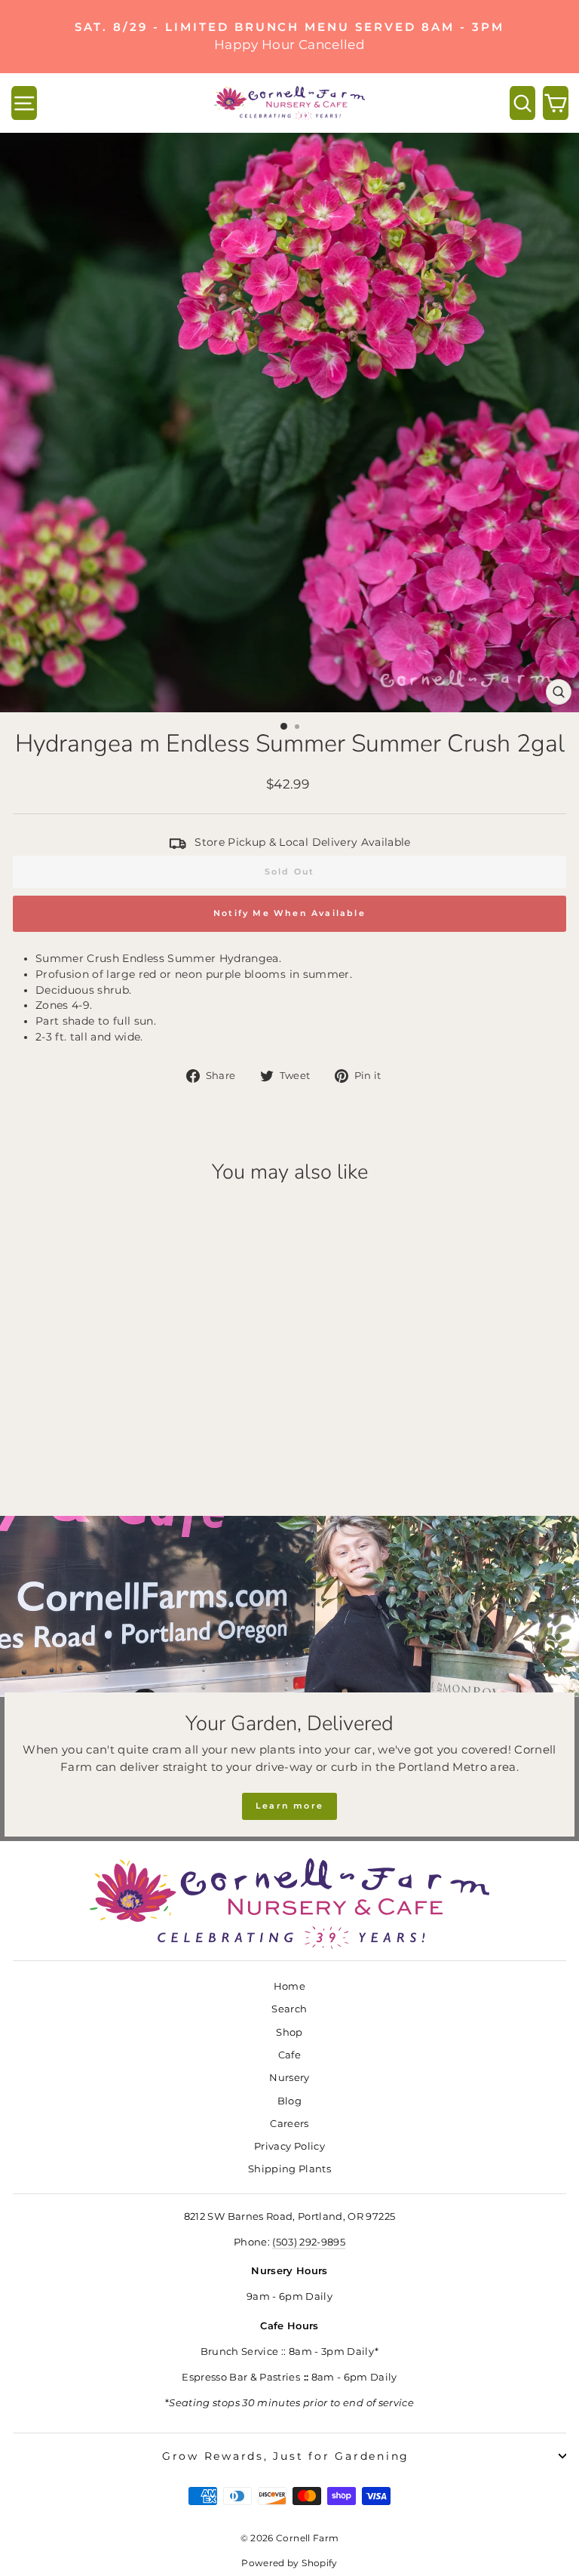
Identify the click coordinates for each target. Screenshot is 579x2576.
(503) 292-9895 (309, 2242)
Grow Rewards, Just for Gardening (286, 2456)
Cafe (289, 2055)
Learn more (289, 1806)
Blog (289, 2101)
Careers (289, 2124)
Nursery (289, 2078)
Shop (289, 2032)
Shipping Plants (289, 2169)
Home (289, 1986)
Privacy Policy (289, 2146)
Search (289, 2009)
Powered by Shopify (289, 2563)
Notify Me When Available (289, 913)
